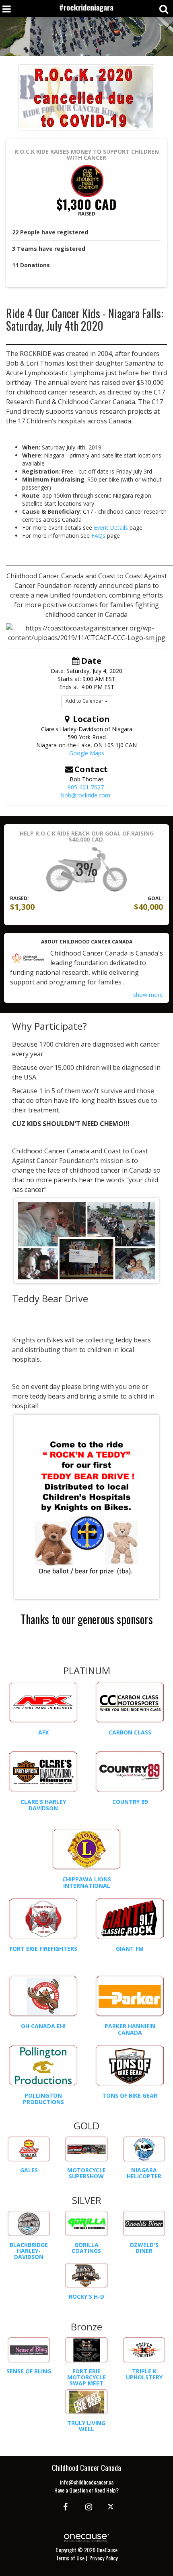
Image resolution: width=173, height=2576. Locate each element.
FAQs (98, 536)
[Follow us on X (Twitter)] (112, 2506)
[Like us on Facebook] (64, 2506)
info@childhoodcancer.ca (87, 2482)
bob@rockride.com (86, 795)
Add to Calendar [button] (85, 701)
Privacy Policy (103, 2558)
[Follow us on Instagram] (86, 2506)
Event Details (111, 528)
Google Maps (87, 753)
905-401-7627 (86, 787)
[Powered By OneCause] (86, 2537)
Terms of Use (70, 2558)
